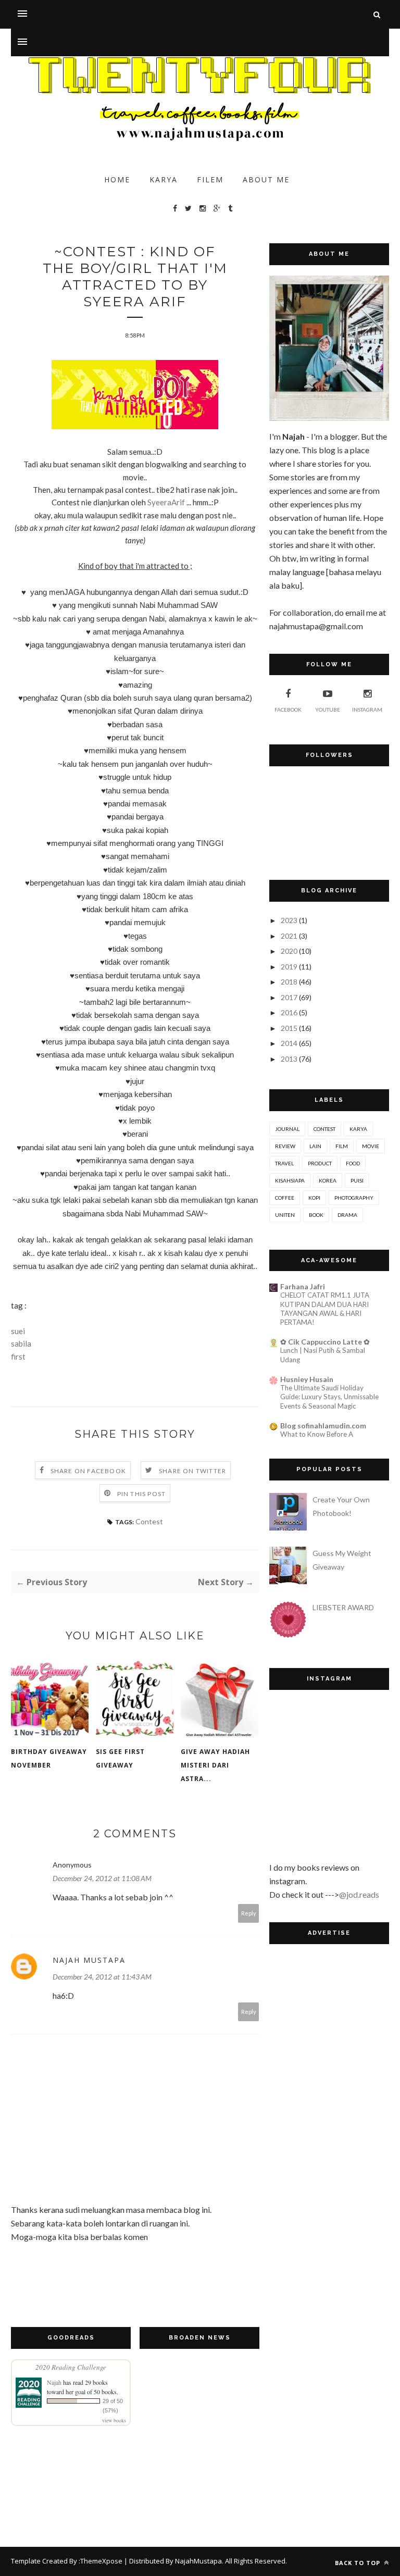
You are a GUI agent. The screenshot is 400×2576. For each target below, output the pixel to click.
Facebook (288, 710)
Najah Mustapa (89, 1960)
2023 (289, 920)
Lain (315, 1146)
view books (114, 2420)
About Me (266, 179)
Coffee (285, 1198)
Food (353, 1163)
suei (18, 1331)
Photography (354, 1198)
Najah (54, 2382)
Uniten (285, 1215)
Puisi (357, 1180)
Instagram (367, 710)
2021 (289, 936)
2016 (289, 1012)
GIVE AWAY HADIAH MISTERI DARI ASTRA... (215, 1765)
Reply (249, 1913)
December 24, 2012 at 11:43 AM (102, 1977)
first (18, 1357)
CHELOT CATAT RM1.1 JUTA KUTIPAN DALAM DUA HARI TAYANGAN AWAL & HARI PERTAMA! (325, 1309)
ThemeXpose (101, 2561)
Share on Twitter (192, 1471)
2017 (289, 997)
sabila (21, 1343)
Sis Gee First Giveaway (120, 1758)
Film (342, 1146)
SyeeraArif (166, 502)
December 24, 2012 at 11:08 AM (102, 1878)
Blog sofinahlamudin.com (323, 1426)
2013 (289, 1059)
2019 (289, 967)
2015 (289, 1028)
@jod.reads (359, 1894)
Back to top (359, 2563)
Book (316, 1215)
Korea (328, 1180)
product (320, 1163)
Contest (149, 1521)
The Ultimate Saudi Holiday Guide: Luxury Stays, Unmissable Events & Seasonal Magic (329, 1397)
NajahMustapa (198, 2561)
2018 (289, 982)
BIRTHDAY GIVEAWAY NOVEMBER (49, 1758)
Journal (287, 1129)
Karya (164, 179)
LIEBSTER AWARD (343, 1607)
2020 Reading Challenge (71, 2367)
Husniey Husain (307, 1379)
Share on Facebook (88, 1471)
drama (347, 1215)
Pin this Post (142, 1494)
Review (285, 1146)
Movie (371, 1146)
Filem (210, 179)
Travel (284, 1163)
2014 (289, 1043)
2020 (289, 951)
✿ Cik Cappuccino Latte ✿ (325, 1342)
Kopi (314, 1198)
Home (117, 179)
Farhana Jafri (303, 1286)
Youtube (328, 710)
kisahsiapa (290, 1180)
